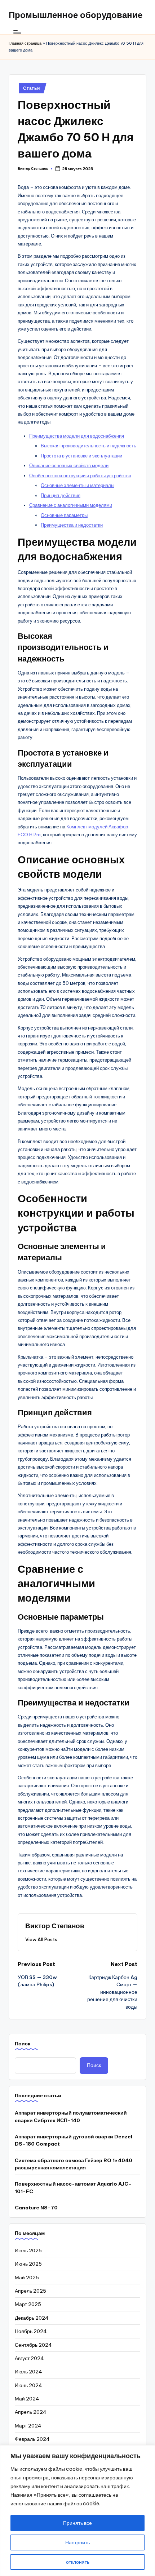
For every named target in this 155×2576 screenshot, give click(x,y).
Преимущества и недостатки (72, 525)
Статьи (31, 88)
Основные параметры (64, 515)
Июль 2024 (28, 2372)
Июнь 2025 (28, 2264)
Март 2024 (28, 2426)
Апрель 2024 (31, 2412)
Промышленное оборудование (76, 15)
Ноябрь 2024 (31, 2331)
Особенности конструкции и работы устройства (80, 475)
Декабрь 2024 (32, 2318)
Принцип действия (61, 495)
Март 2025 (28, 2304)
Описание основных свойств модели (69, 465)
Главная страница (25, 43)
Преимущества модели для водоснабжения (77, 436)
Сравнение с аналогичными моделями (71, 505)
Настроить (77, 2542)
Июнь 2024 (28, 2385)
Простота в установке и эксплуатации (81, 456)
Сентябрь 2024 (33, 2345)
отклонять (78, 2562)
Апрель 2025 (30, 2291)
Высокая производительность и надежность (88, 446)
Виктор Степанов (55, 1926)
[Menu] (17, 32)
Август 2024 (29, 2358)
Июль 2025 (28, 2250)
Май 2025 (27, 2278)
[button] (41, 1939)
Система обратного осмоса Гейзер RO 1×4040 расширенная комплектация (74, 2164)
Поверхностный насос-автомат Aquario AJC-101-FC (73, 2187)
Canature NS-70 (36, 2208)
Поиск (23, 2044)
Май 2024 (27, 2399)
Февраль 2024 (32, 2439)
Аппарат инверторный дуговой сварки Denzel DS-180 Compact (74, 2140)
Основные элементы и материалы (77, 485)
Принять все (77, 2523)
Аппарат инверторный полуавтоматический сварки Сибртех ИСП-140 (71, 2116)
